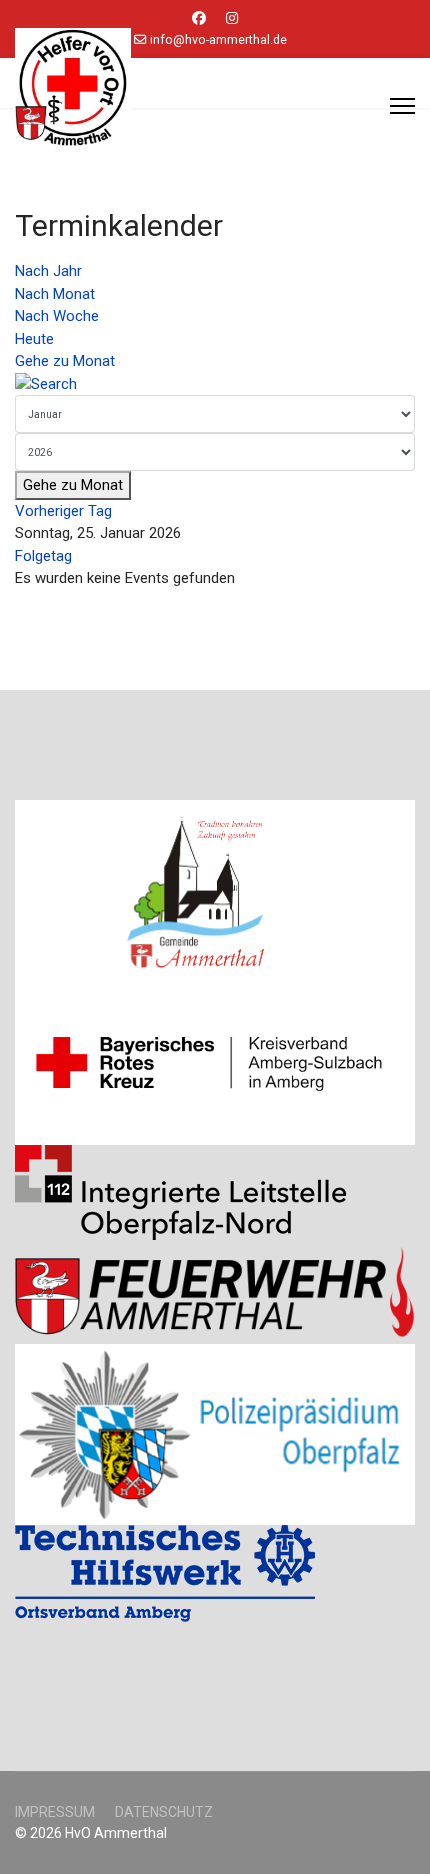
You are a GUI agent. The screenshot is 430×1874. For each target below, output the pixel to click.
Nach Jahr (48, 271)
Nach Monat (55, 294)
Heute (34, 339)
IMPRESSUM (55, 1812)
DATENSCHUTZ (164, 1812)
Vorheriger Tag (63, 511)
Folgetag (43, 556)
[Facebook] (199, 18)
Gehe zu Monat (65, 361)
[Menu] (402, 106)
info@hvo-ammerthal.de (218, 39)
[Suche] (215, 384)
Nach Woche (57, 316)
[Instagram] (232, 18)
